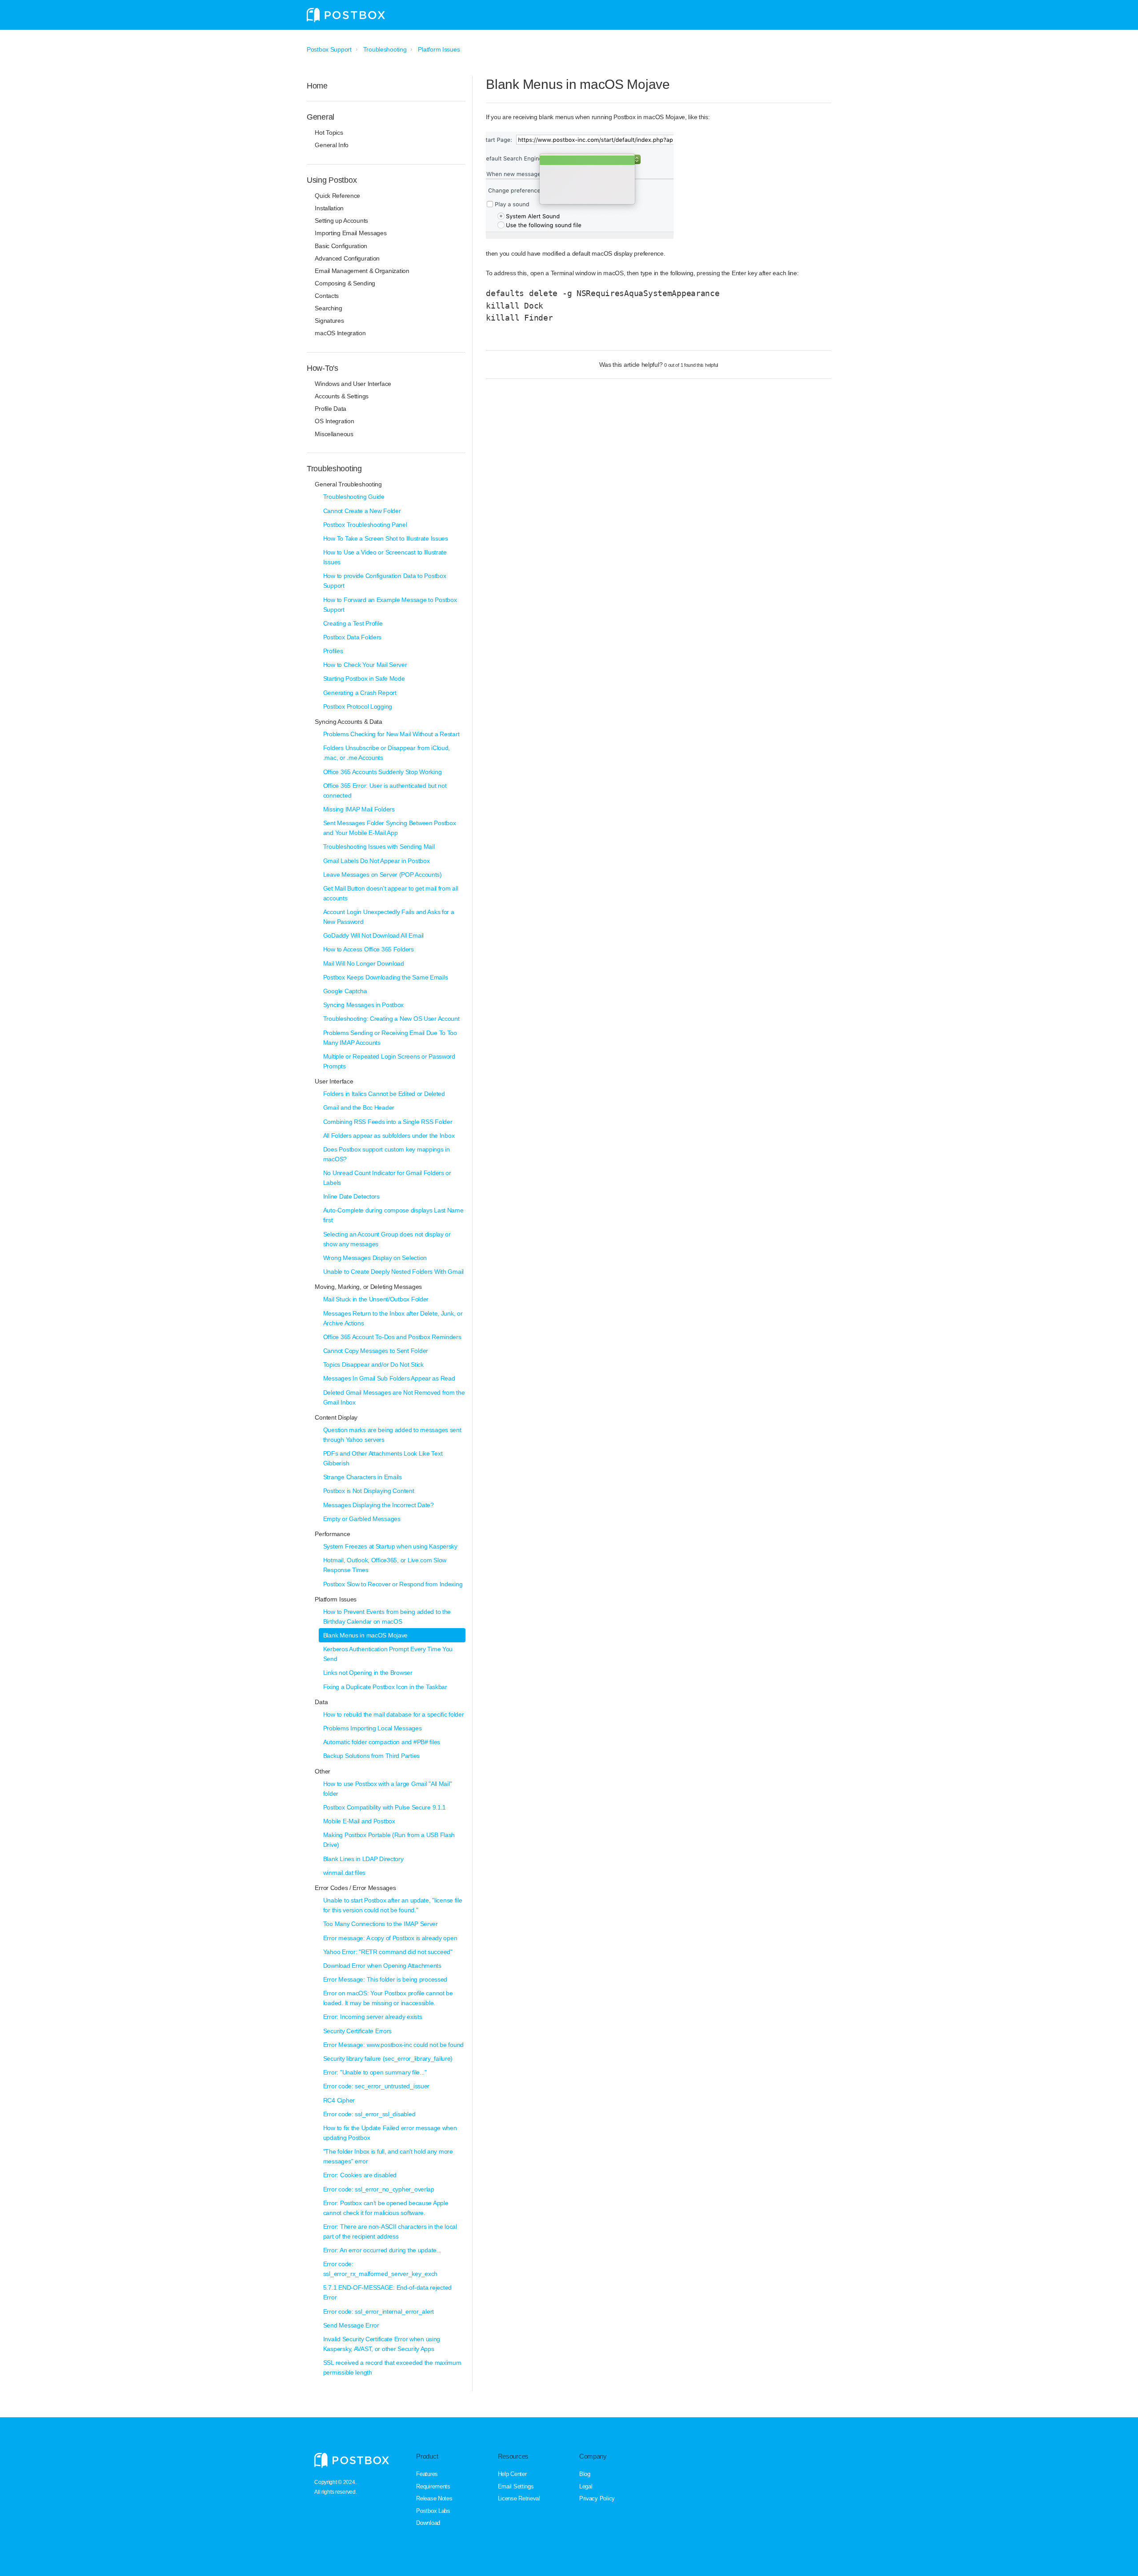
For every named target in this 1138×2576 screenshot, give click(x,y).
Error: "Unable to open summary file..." (375, 2072)
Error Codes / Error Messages (355, 1888)
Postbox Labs (433, 2511)
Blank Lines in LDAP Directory (363, 1859)
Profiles (333, 651)
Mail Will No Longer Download (364, 963)
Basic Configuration (341, 246)
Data (321, 1702)
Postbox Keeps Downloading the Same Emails (386, 977)
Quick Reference (337, 196)
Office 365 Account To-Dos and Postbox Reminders (392, 1337)
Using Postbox (332, 180)
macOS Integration (340, 333)
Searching (328, 308)
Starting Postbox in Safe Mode (364, 678)
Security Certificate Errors (357, 2031)
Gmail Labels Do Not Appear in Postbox (377, 861)
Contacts (327, 296)
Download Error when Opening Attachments (382, 1966)
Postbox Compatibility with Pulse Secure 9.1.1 (385, 1807)
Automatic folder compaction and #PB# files (382, 1742)
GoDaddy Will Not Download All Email (373, 935)
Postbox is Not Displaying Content (369, 1491)
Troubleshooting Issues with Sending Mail (379, 847)
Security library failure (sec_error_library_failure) (388, 2058)
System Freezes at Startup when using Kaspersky (390, 1546)
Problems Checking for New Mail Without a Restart (391, 734)
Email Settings (516, 2486)
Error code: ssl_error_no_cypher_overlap (379, 2189)
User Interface (334, 1081)
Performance (332, 1534)
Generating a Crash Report (360, 693)
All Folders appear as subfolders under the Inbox (389, 1136)
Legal (586, 2486)
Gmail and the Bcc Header (359, 1107)
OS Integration (334, 421)
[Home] (346, 15)
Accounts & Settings (342, 396)
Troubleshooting (385, 49)
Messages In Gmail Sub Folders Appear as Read (389, 1378)
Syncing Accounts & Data (349, 722)
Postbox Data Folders (352, 637)
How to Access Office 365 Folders (369, 949)
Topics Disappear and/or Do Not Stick (373, 1364)
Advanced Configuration (347, 258)
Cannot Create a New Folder (362, 511)
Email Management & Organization (362, 271)
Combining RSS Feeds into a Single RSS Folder (388, 1122)
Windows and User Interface (353, 384)
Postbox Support (329, 49)
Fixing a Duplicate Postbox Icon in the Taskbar (385, 1687)
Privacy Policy (597, 2498)
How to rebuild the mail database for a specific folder (394, 1714)
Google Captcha (345, 991)
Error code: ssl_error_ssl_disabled (369, 2114)
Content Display (336, 1417)
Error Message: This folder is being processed (385, 1979)
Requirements (433, 2486)
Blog (585, 2474)
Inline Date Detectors (351, 1196)
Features (427, 2474)
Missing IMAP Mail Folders (359, 809)
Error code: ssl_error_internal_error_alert (379, 2311)
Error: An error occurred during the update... (382, 2250)
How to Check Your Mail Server (365, 665)
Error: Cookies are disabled (360, 2175)
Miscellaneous (334, 434)
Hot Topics (329, 132)
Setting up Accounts (341, 221)
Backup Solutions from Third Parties (371, 1756)
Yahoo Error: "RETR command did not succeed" (388, 1952)
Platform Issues (439, 49)
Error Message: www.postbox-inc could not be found (393, 2045)
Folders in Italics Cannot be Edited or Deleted (384, 1094)
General (321, 117)
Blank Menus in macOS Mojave (365, 1635)
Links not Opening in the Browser (368, 1673)
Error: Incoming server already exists (373, 2017)
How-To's (323, 368)
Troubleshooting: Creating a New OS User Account (391, 1019)
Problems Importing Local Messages (373, 1728)
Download (428, 2523)
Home (317, 86)
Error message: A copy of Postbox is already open (390, 1938)
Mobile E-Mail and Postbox (359, 1821)
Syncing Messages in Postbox (363, 1005)
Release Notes (434, 2498)
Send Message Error (351, 2325)
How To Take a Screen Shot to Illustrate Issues (386, 538)
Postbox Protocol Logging (358, 706)
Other (323, 1771)
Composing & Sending (345, 283)
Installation (329, 208)
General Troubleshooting (348, 484)
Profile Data (331, 409)
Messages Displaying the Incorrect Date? (379, 1505)
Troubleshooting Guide (354, 497)
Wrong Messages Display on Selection (375, 1258)
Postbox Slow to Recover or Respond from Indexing (393, 1584)
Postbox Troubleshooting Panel (365, 525)
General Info (332, 145)
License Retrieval (519, 2498)
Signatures (329, 321)
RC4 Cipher (339, 2100)
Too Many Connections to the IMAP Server (381, 1924)
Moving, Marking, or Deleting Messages (368, 1287)
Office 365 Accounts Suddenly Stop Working (383, 772)
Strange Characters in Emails (363, 1477)
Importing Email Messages (351, 233)
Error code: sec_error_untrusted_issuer (376, 2086)
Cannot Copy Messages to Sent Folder (376, 1351)
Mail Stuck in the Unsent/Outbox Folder (376, 1299)
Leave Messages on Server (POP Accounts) (383, 875)
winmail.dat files (344, 1873)
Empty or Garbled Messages (362, 1519)
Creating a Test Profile (353, 623)
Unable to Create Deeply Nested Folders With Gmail (393, 1272)
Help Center (512, 2474)
